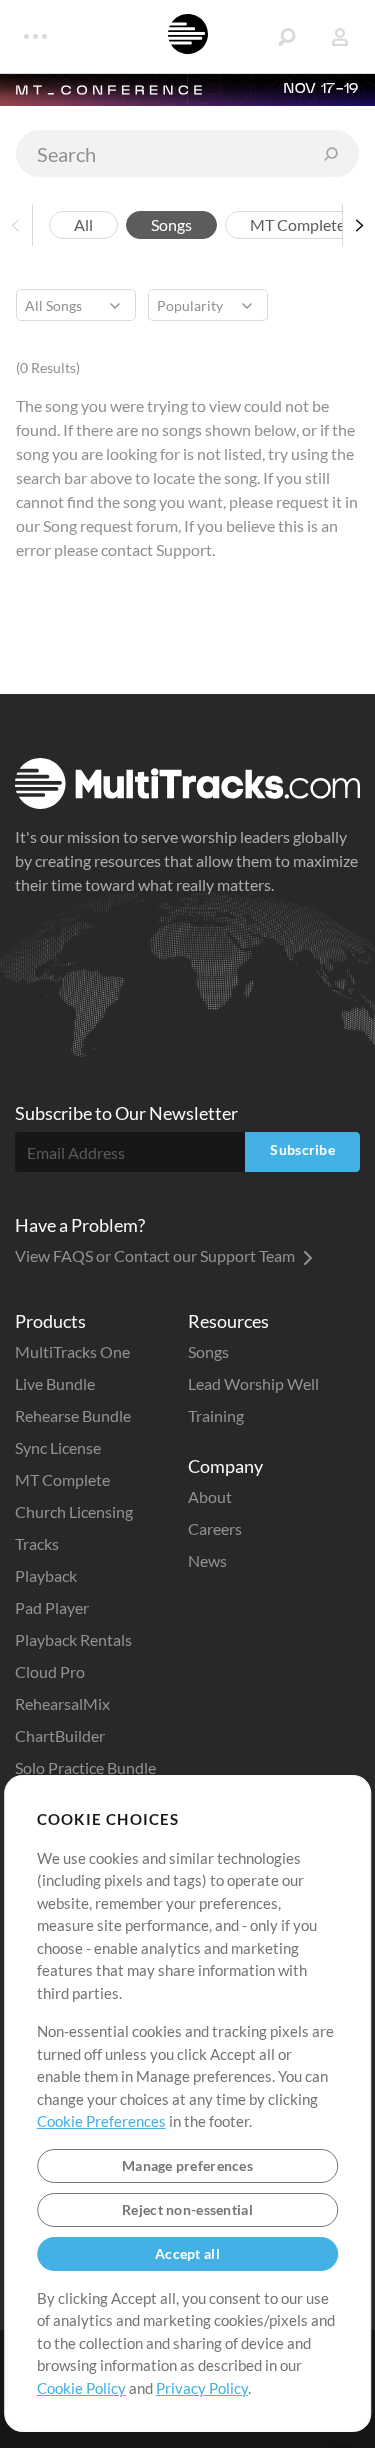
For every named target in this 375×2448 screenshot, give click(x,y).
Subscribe (302, 1149)
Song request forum (110, 525)
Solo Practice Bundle (85, 1767)
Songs (171, 224)
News (207, 1560)
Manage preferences (187, 2165)
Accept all (187, 2253)
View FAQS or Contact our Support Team (156, 1255)
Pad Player (52, 1607)
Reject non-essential (187, 2209)
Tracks (37, 1543)
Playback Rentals (73, 1639)
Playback (46, 1575)
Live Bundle (55, 1383)
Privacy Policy (202, 2388)
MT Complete (297, 224)
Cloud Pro (50, 1671)
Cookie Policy (81, 2388)
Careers (215, 1528)
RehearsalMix (62, 1703)
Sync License (58, 1447)
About (210, 1496)
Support (184, 549)
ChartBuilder (60, 1735)
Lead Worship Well (253, 1383)
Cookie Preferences (101, 2121)
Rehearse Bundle (73, 1415)
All (83, 224)
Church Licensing (74, 1511)
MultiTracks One (72, 1351)
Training (216, 1415)
